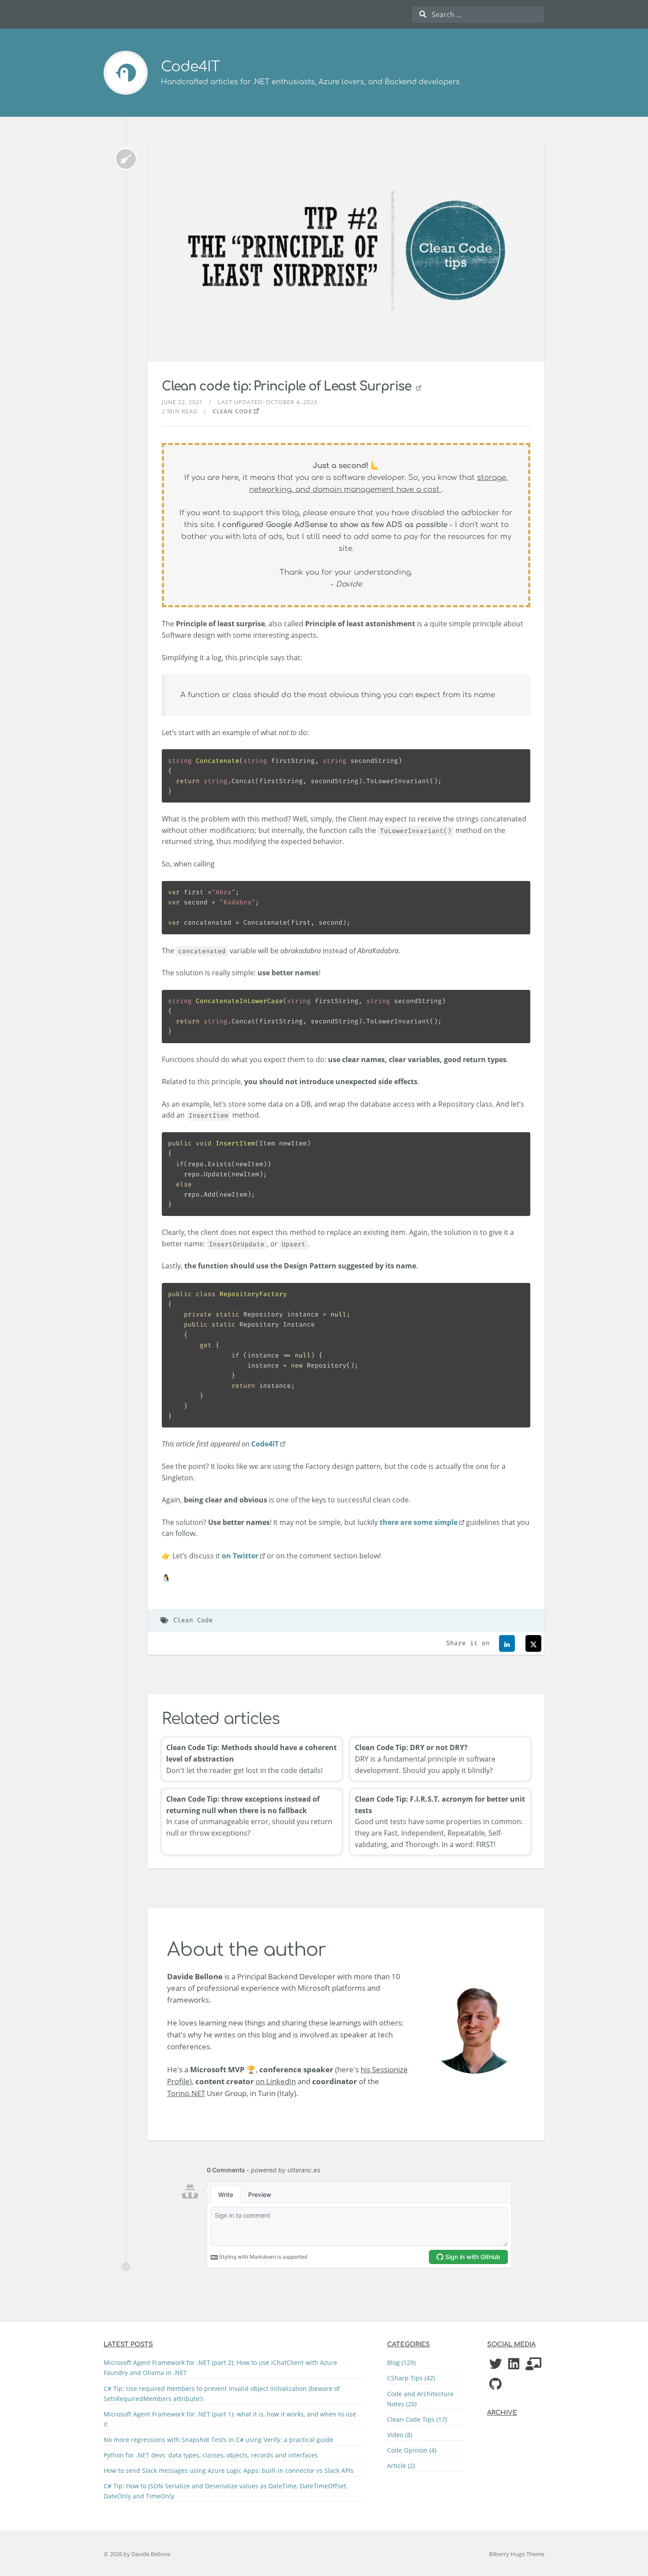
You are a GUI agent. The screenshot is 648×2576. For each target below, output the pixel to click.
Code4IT (190, 67)
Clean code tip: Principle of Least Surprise (288, 387)
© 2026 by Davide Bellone (137, 2554)
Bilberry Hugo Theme (517, 2554)
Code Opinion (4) (412, 2450)
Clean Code (232, 411)
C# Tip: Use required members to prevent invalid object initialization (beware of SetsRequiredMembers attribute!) (222, 2394)
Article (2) (401, 2466)
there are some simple (419, 1522)
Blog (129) (401, 2362)
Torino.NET (186, 2093)
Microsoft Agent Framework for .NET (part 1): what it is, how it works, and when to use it (230, 2419)
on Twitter (240, 1556)
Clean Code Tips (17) (417, 2419)
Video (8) (400, 2435)
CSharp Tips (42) (411, 2378)
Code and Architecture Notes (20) (420, 2399)
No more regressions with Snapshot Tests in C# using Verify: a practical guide (218, 2440)
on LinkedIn (276, 2081)
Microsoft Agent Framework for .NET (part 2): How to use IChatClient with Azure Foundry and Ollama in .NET (220, 2368)
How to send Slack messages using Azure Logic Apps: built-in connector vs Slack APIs (229, 2470)
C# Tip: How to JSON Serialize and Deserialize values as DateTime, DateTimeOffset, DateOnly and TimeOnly (225, 2491)
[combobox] (478, 15)
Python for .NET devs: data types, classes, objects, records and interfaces (211, 2455)
